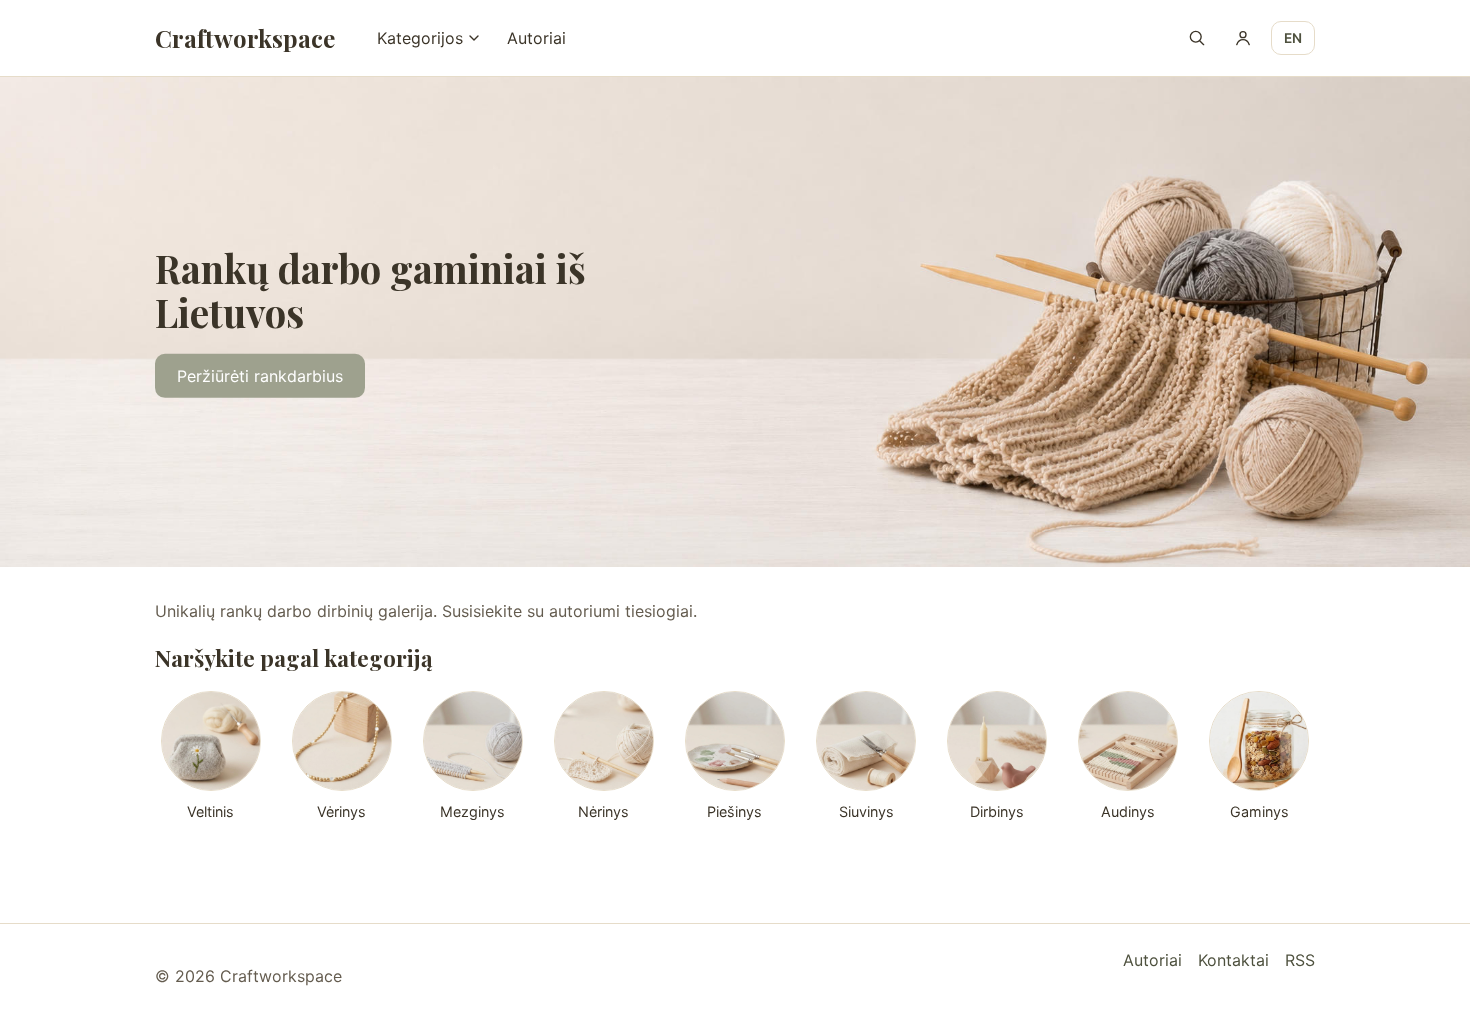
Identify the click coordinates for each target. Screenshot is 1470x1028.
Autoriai (536, 38)
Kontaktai (1233, 960)
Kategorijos (420, 38)
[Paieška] (1197, 38)
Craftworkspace (245, 38)
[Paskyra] (1243, 38)
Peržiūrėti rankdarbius (260, 376)
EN (1293, 38)
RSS (1300, 960)
